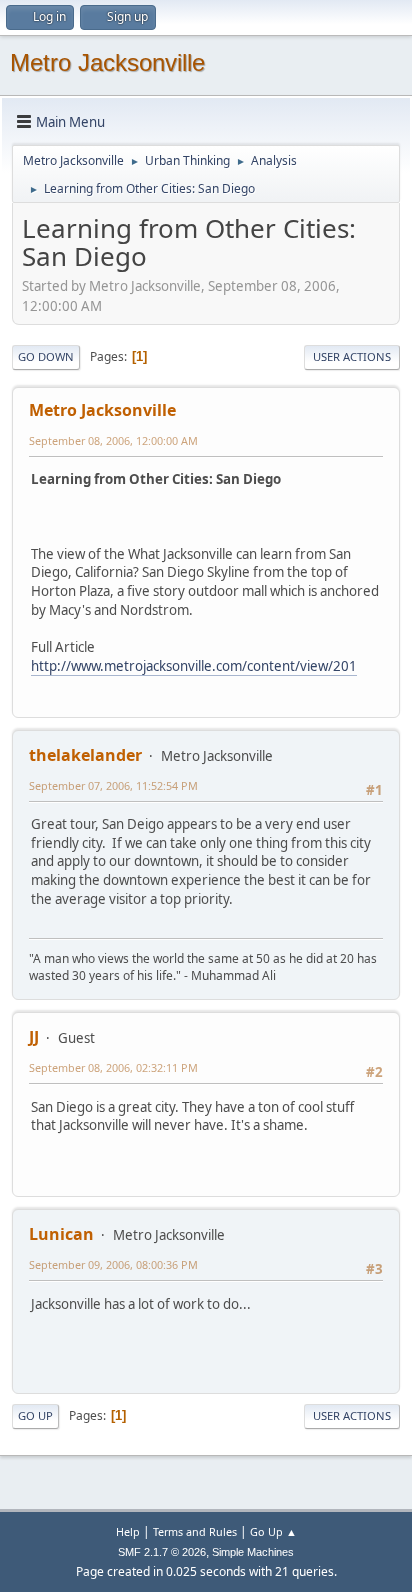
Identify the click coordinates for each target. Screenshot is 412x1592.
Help (128, 1531)
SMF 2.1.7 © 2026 (162, 1552)
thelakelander (85, 755)
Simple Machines (253, 1552)
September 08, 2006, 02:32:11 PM (113, 1067)
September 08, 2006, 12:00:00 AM (113, 440)
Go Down (46, 356)
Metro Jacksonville (107, 62)
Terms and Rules (195, 1531)
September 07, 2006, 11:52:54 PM (113, 785)
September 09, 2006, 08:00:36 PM (113, 1264)
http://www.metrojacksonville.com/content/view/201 (194, 666)
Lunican (61, 1234)
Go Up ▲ (273, 1531)
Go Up (35, 1415)
